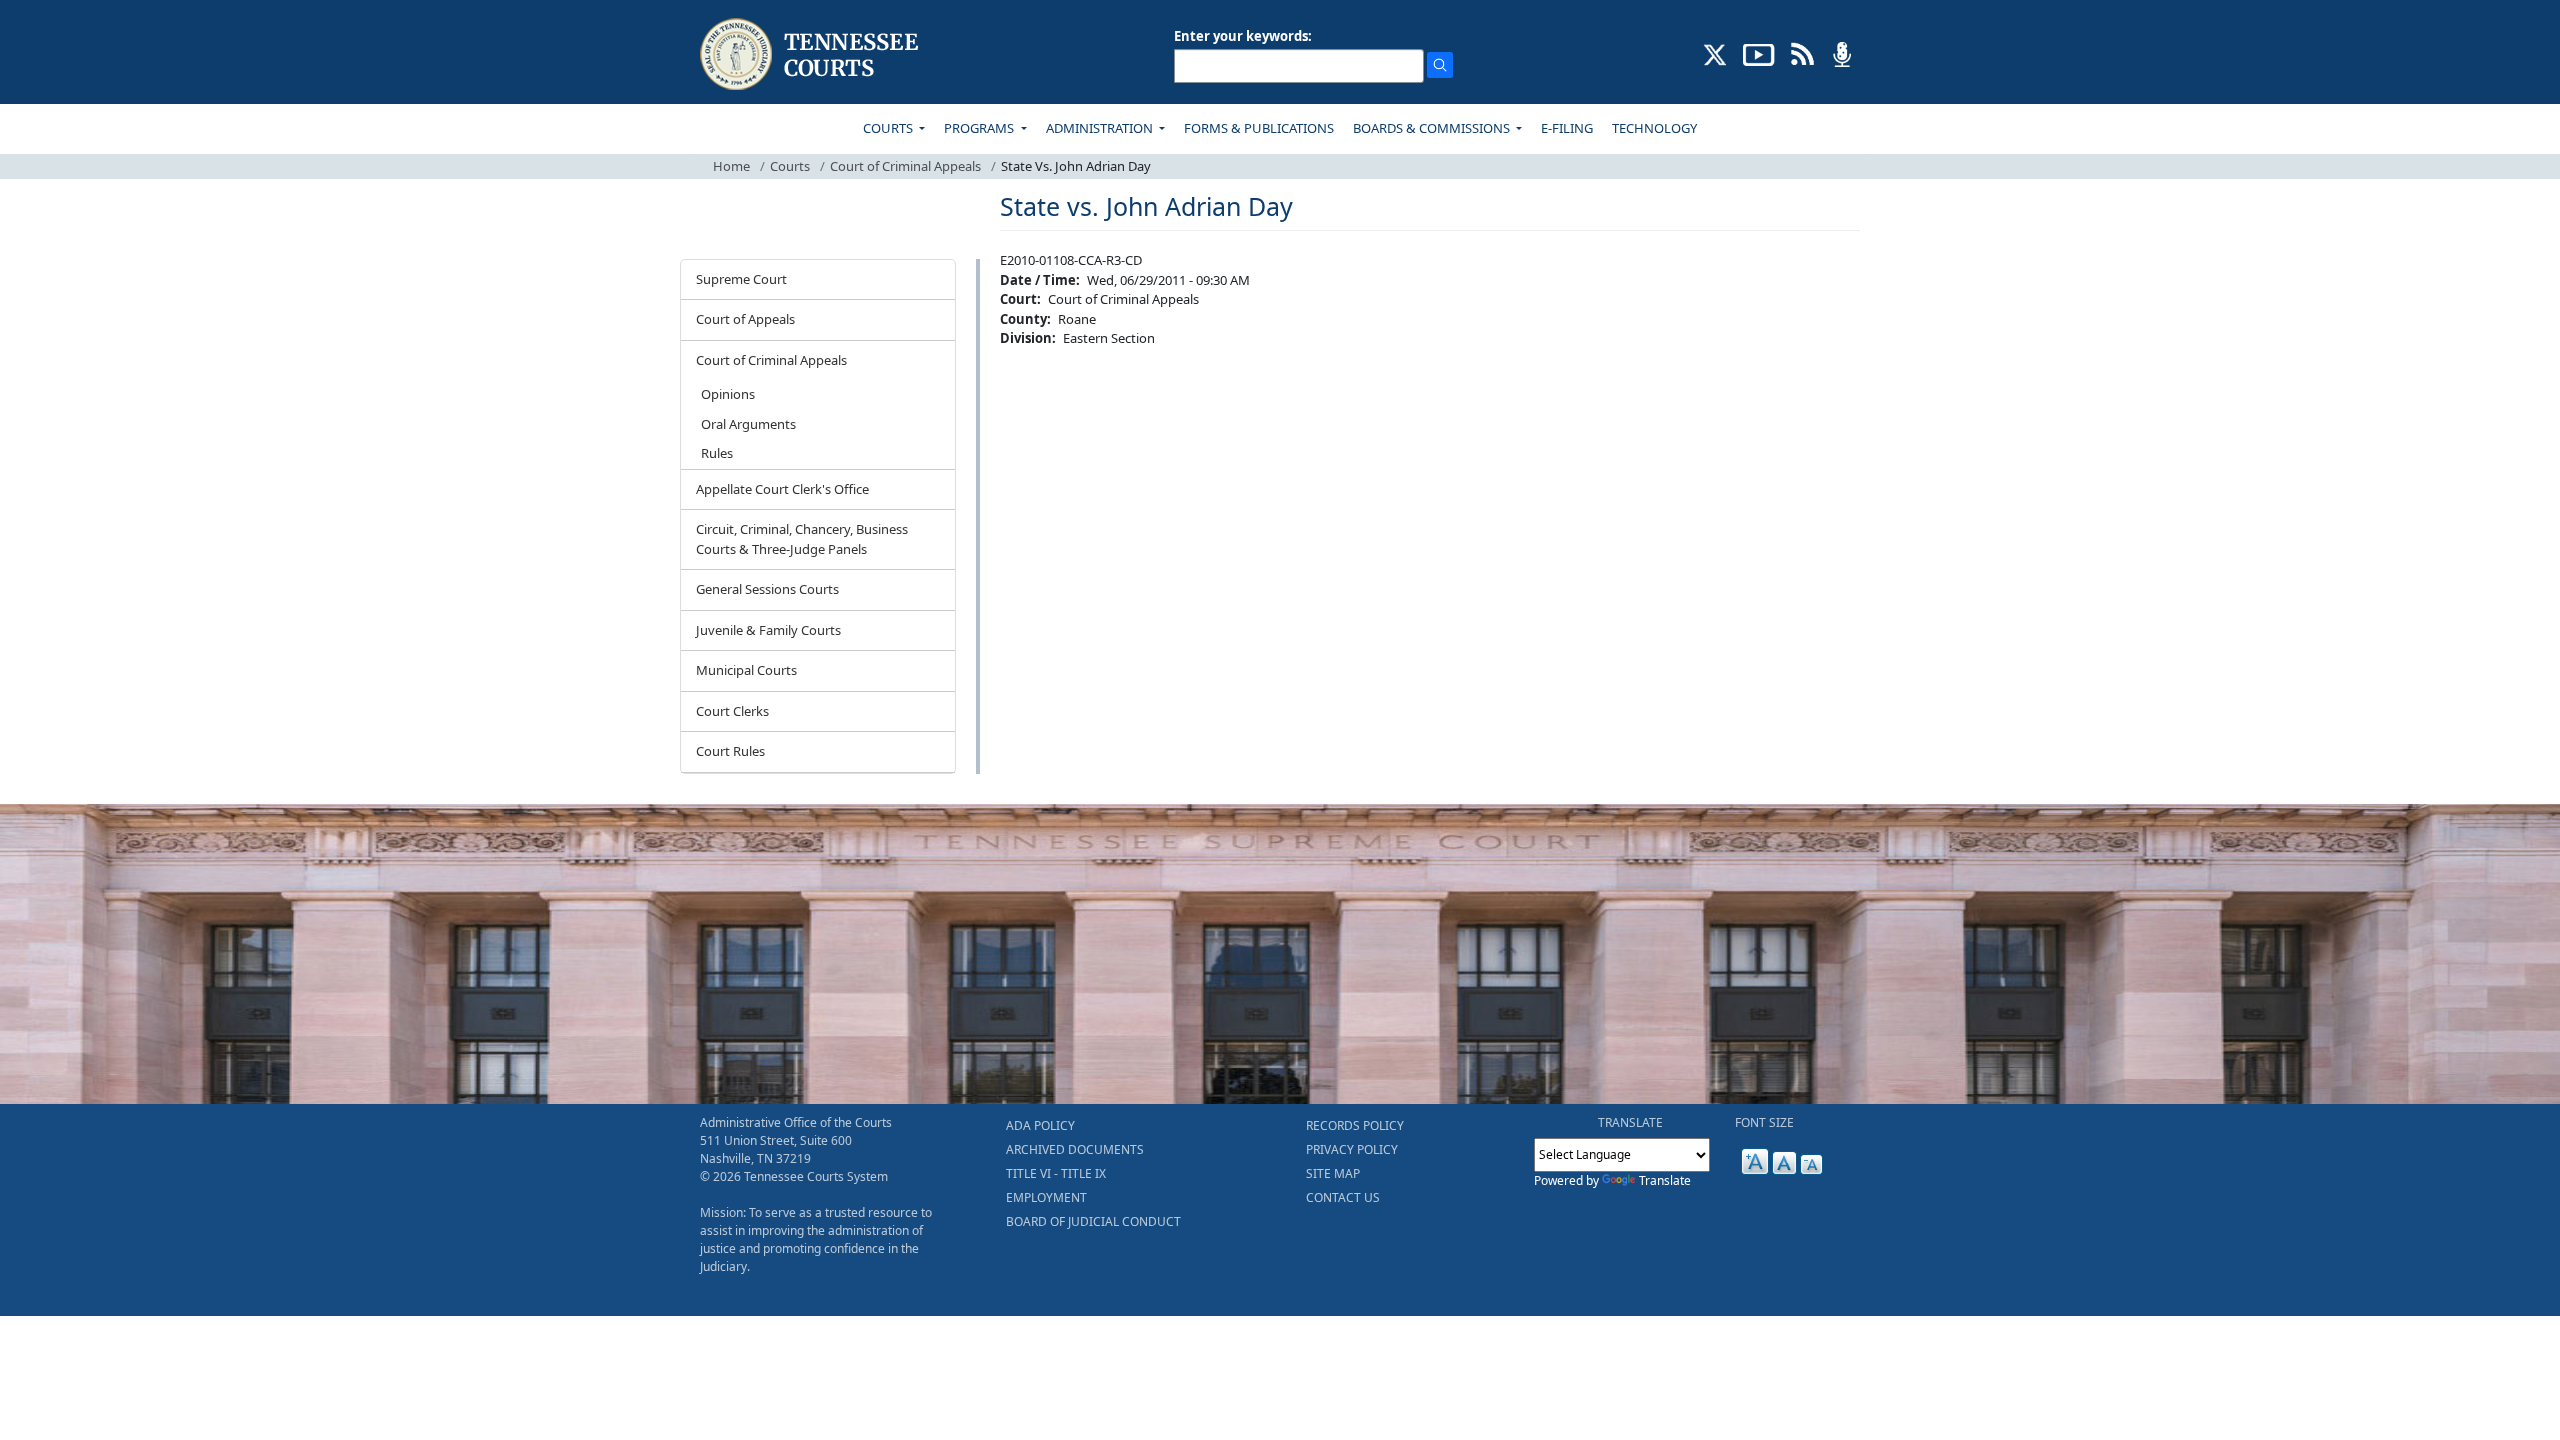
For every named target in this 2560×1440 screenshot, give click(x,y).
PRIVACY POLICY (1352, 1149)
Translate (1665, 1180)
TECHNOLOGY (1654, 128)
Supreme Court (741, 279)
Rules (717, 453)
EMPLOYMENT (1046, 1197)
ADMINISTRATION (1101, 128)
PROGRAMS (980, 128)
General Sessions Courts (767, 589)
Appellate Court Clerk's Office (782, 489)
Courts (790, 166)
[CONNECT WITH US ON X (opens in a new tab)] (1715, 53)
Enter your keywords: (1243, 36)
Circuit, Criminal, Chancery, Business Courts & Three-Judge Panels (802, 539)
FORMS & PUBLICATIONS (1259, 128)
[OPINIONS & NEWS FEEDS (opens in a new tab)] (1802, 53)
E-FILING (1567, 128)
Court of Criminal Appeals (905, 166)
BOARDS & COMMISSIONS (1433, 128)
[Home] (811, 54)
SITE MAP (1333, 1173)
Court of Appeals (745, 319)
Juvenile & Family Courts (768, 630)
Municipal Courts (746, 670)
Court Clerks (732, 711)
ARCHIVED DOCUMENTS (1075, 1149)
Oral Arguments (748, 424)
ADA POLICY (1040, 1125)
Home (731, 166)
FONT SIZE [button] (1764, 1122)
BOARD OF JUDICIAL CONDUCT (1093, 1221)
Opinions (728, 394)
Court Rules (730, 751)
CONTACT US (1343, 1197)
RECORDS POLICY (1355, 1125)
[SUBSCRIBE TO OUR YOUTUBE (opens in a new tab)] (1759, 53)
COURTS (889, 128)
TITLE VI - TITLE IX (1056, 1173)
